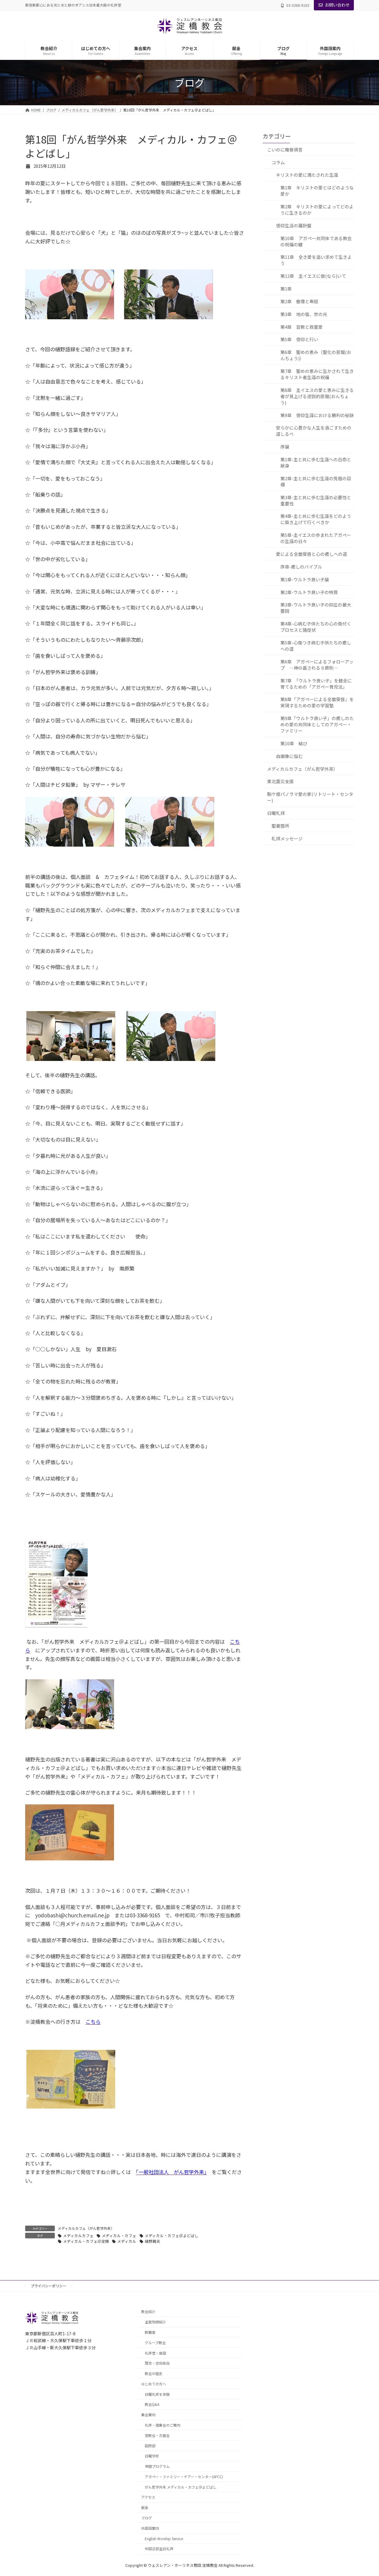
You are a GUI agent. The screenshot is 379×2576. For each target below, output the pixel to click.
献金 (145, 2507)
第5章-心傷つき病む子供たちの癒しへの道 (316, 646)
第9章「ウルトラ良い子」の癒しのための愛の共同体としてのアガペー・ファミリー (317, 724)
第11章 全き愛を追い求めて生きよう (316, 260)
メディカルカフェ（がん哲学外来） (86, 2228)
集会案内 (148, 2415)
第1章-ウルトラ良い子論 (305, 579)
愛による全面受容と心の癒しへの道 (311, 554)
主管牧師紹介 (155, 2322)
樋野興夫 (152, 2241)
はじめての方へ (154, 2384)
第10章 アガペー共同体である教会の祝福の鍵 (316, 241)
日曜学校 (152, 2456)
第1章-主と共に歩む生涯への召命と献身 (316, 462)
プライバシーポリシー (49, 2286)
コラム (278, 162)
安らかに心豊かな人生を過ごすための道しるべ (314, 431)
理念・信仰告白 (157, 2363)
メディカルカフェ (78, 2236)
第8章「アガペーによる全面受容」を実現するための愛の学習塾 (317, 702)
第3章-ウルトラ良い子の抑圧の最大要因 (316, 608)
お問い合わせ (337, 5)
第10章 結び (294, 743)
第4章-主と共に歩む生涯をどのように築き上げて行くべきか (316, 519)
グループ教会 (155, 2343)
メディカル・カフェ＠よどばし (172, 2236)
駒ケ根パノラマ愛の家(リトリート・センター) (310, 797)
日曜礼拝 (276, 813)
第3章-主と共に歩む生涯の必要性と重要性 (316, 500)
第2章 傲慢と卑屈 (299, 301)
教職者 (150, 2332)
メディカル (127, 2241)
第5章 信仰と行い (299, 339)
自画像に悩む (289, 756)
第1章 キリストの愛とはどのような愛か (317, 191)
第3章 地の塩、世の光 (304, 314)
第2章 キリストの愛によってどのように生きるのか (317, 210)
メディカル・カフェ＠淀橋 (86, 2241)
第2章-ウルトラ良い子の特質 (309, 592)
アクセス (148, 2497)
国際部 (150, 2446)
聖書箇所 (280, 825)
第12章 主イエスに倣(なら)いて (313, 276)
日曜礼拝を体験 (157, 2394)
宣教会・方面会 (157, 2435)
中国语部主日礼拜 (159, 2549)
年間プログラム (157, 2466)
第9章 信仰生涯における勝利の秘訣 (317, 415)
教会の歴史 (154, 2373)
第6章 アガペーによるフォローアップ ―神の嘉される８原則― (317, 664)
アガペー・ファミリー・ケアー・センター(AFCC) (184, 2477)
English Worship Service (164, 2539)
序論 (285, 447)
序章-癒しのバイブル (301, 566)
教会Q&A (152, 2404)
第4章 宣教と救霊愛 (302, 327)
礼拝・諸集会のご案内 (163, 2425)
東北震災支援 (280, 781)
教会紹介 (148, 2311)
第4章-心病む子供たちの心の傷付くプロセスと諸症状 (316, 627)
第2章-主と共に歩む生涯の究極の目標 (316, 481)
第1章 (286, 289)
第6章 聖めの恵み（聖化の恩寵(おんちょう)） (316, 355)
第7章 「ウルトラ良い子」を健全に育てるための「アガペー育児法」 (316, 683)
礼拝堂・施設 (155, 2353)
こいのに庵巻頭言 (285, 149)
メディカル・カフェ (119, 2236)
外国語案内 (150, 2528)
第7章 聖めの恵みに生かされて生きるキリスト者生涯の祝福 (317, 374)
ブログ (147, 2518)
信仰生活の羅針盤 (294, 225)
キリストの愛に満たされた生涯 (307, 175)
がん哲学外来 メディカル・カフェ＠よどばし (181, 2487)
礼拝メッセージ (287, 838)
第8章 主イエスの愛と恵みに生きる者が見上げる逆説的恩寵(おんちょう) (317, 396)
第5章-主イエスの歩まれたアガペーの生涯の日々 (316, 538)
